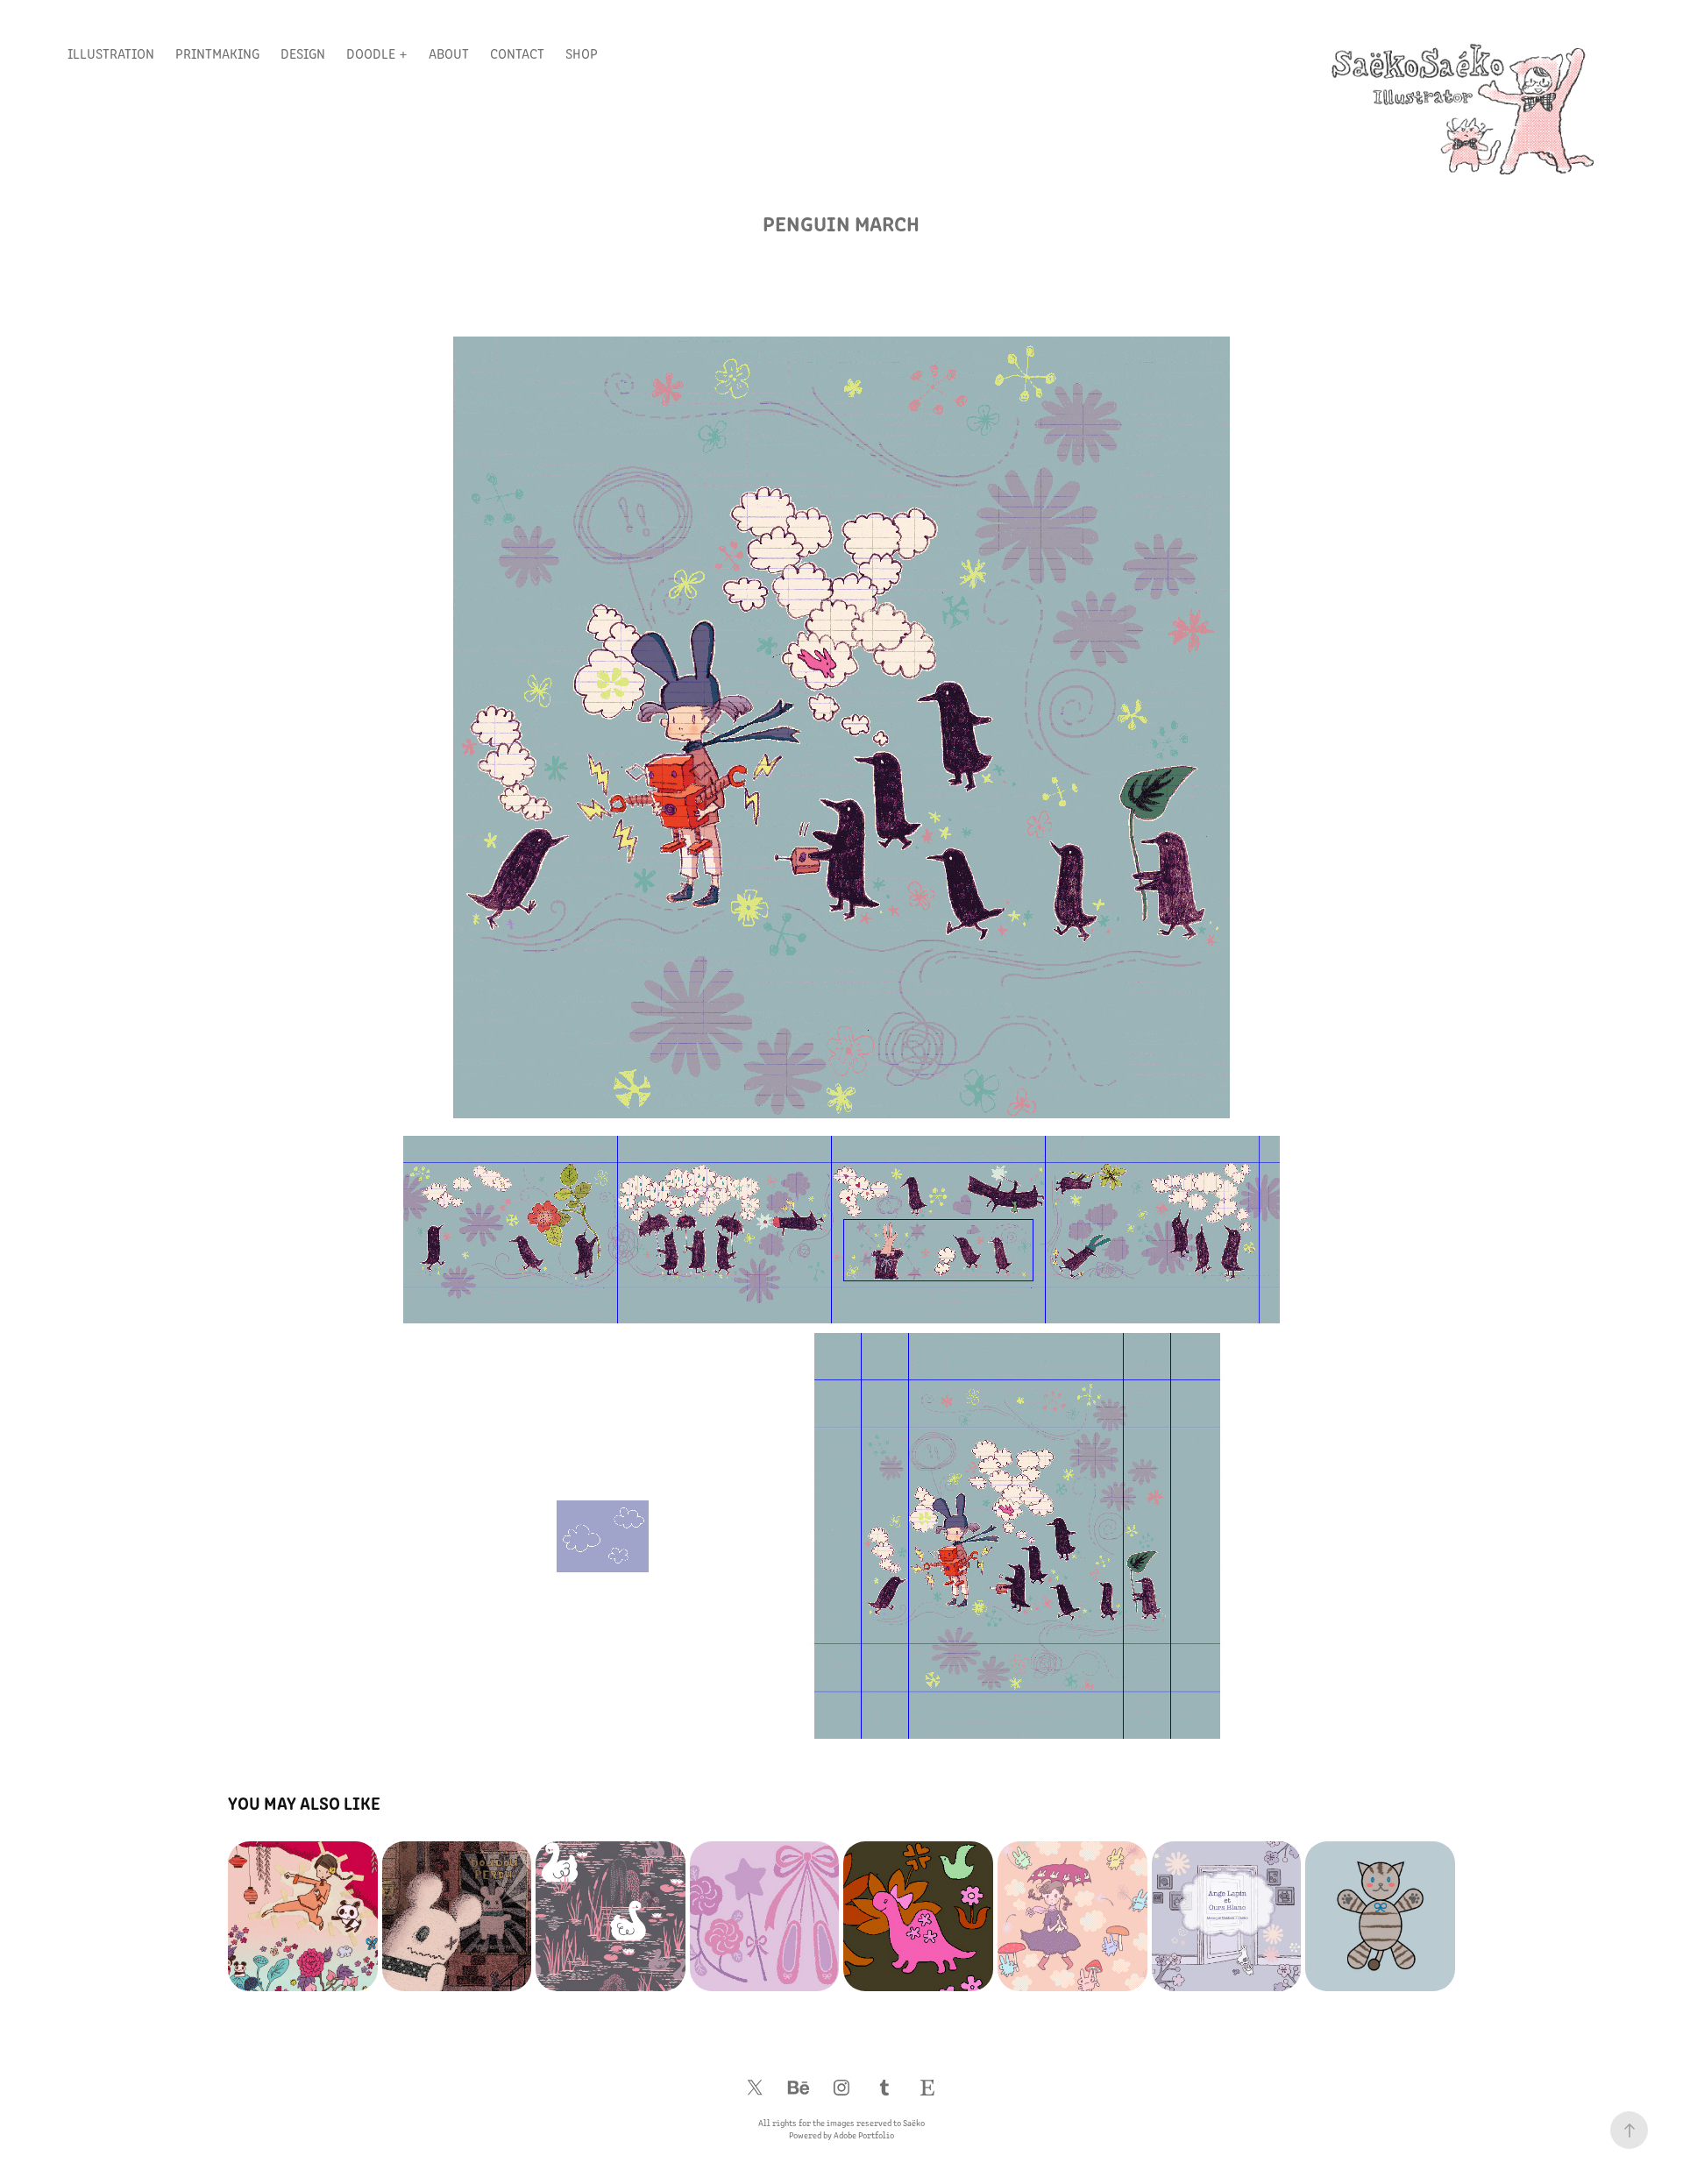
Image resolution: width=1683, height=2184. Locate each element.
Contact (517, 53)
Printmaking (217, 53)
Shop (582, 53)
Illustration (111, 53)
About (449, 53)
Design (303, 53)
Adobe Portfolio (864, 2135)
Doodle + (377, 53)
